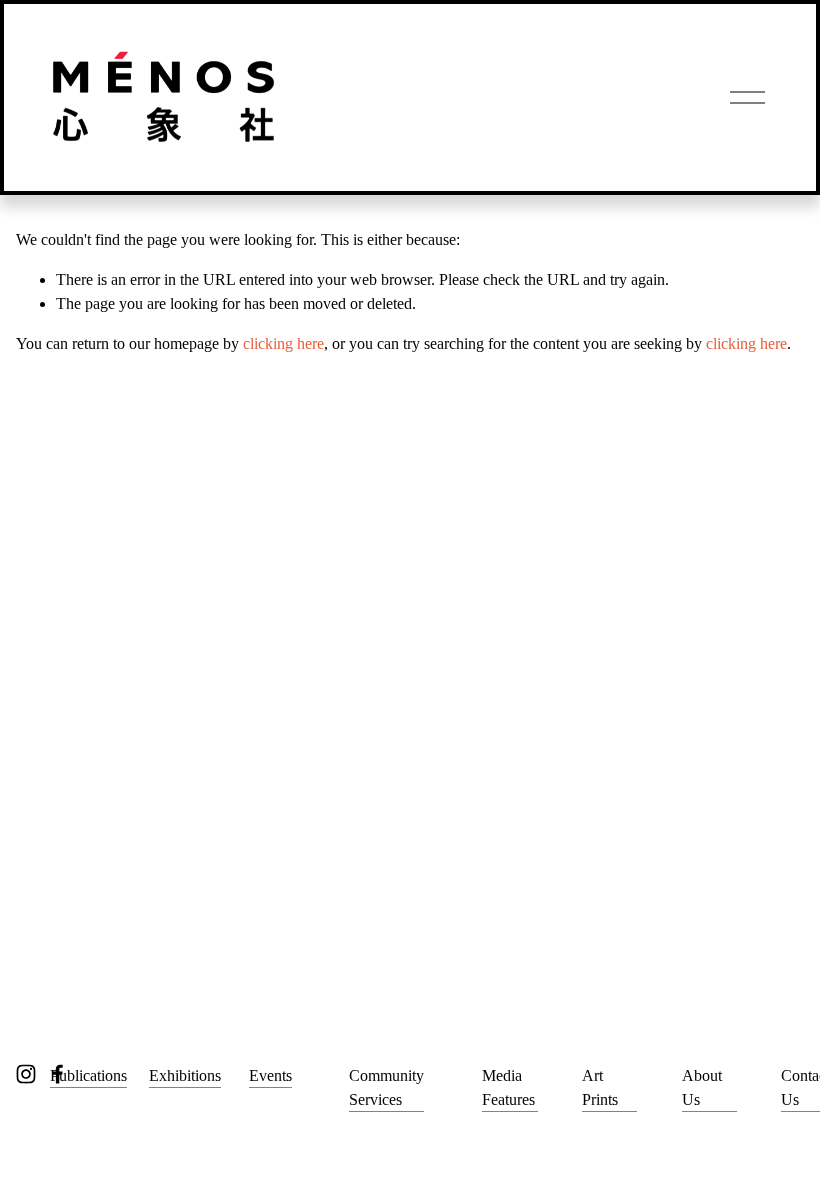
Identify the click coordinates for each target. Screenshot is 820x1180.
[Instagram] (26, 1074)
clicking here (283, 343)
